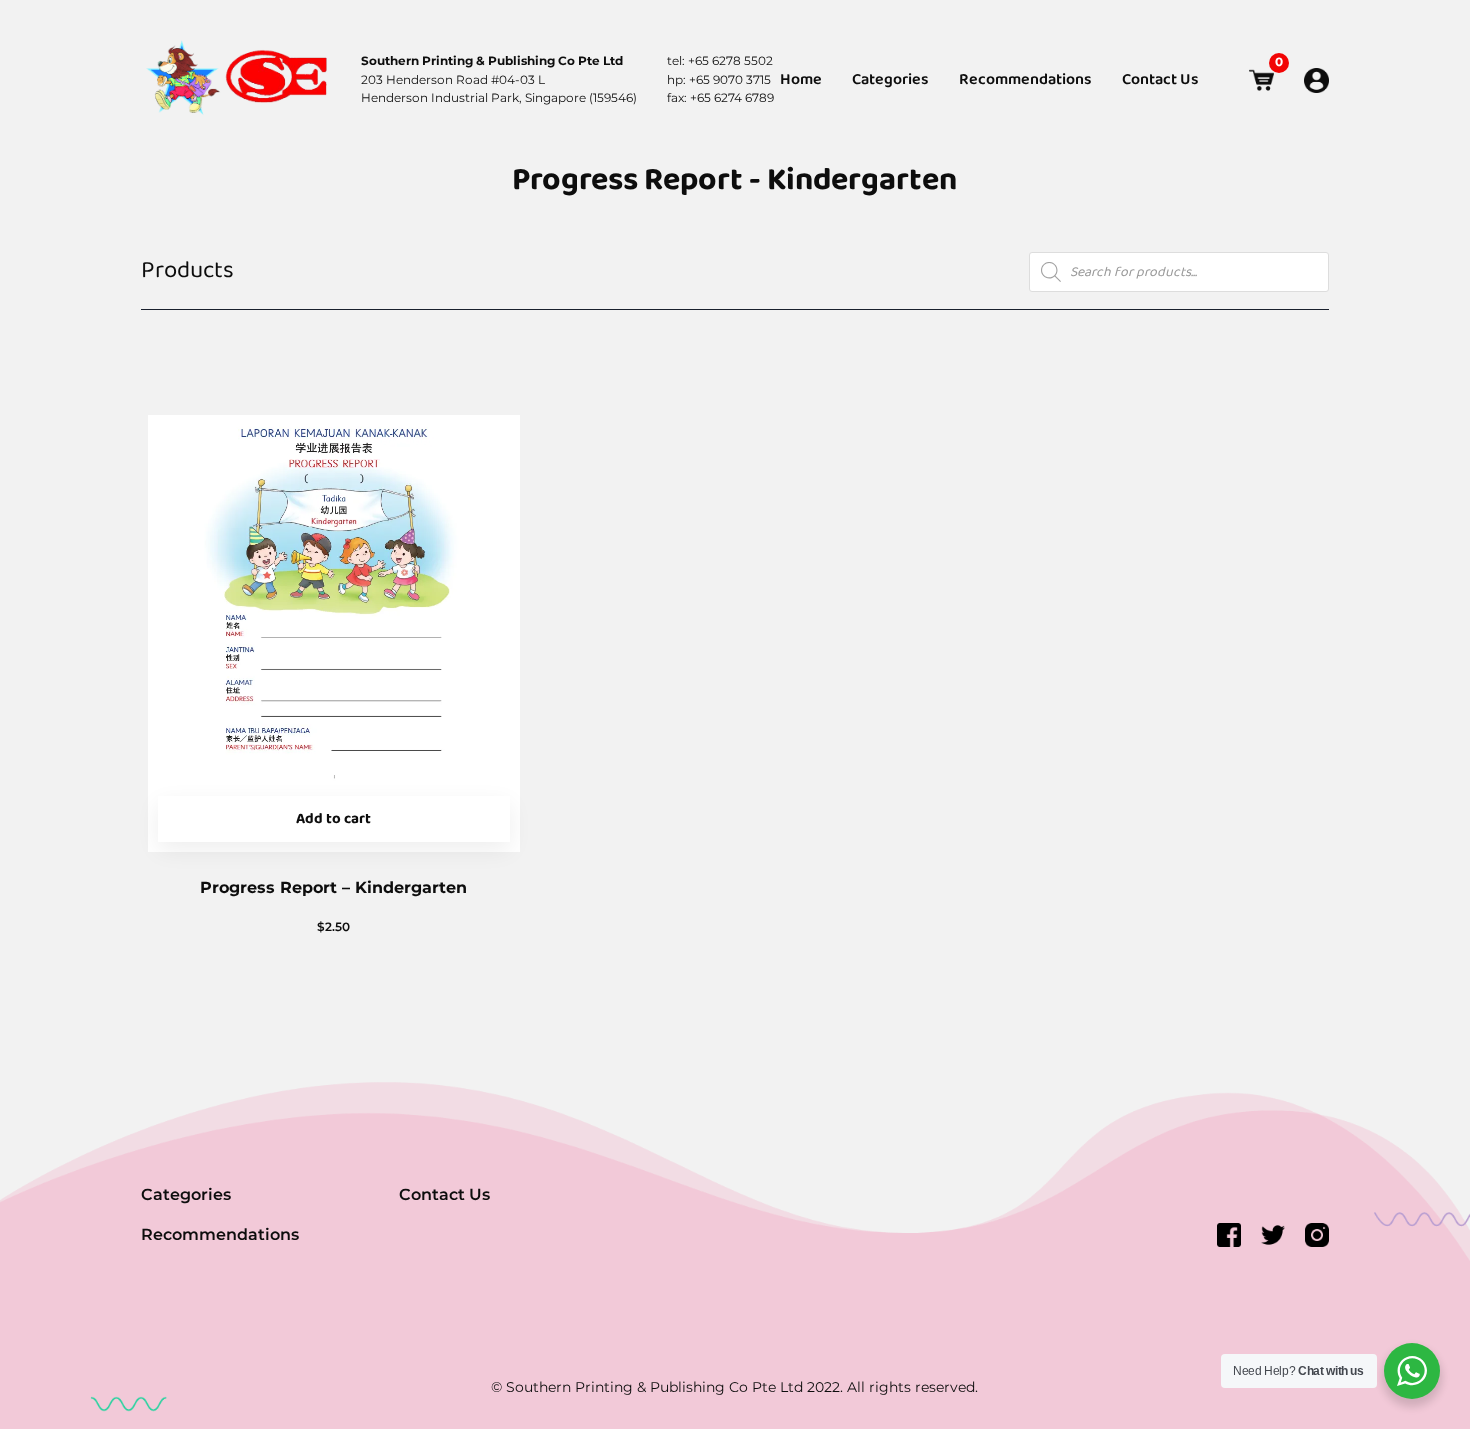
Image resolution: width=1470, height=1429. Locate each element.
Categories (890, 80)
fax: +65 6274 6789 (720, 97)
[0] (1261, 80)
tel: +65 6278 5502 (720, 60)
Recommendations (1025, 80)
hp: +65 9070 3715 (719, 79)
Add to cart (333, 819)
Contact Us (1160, 80)
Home (801, 80)
